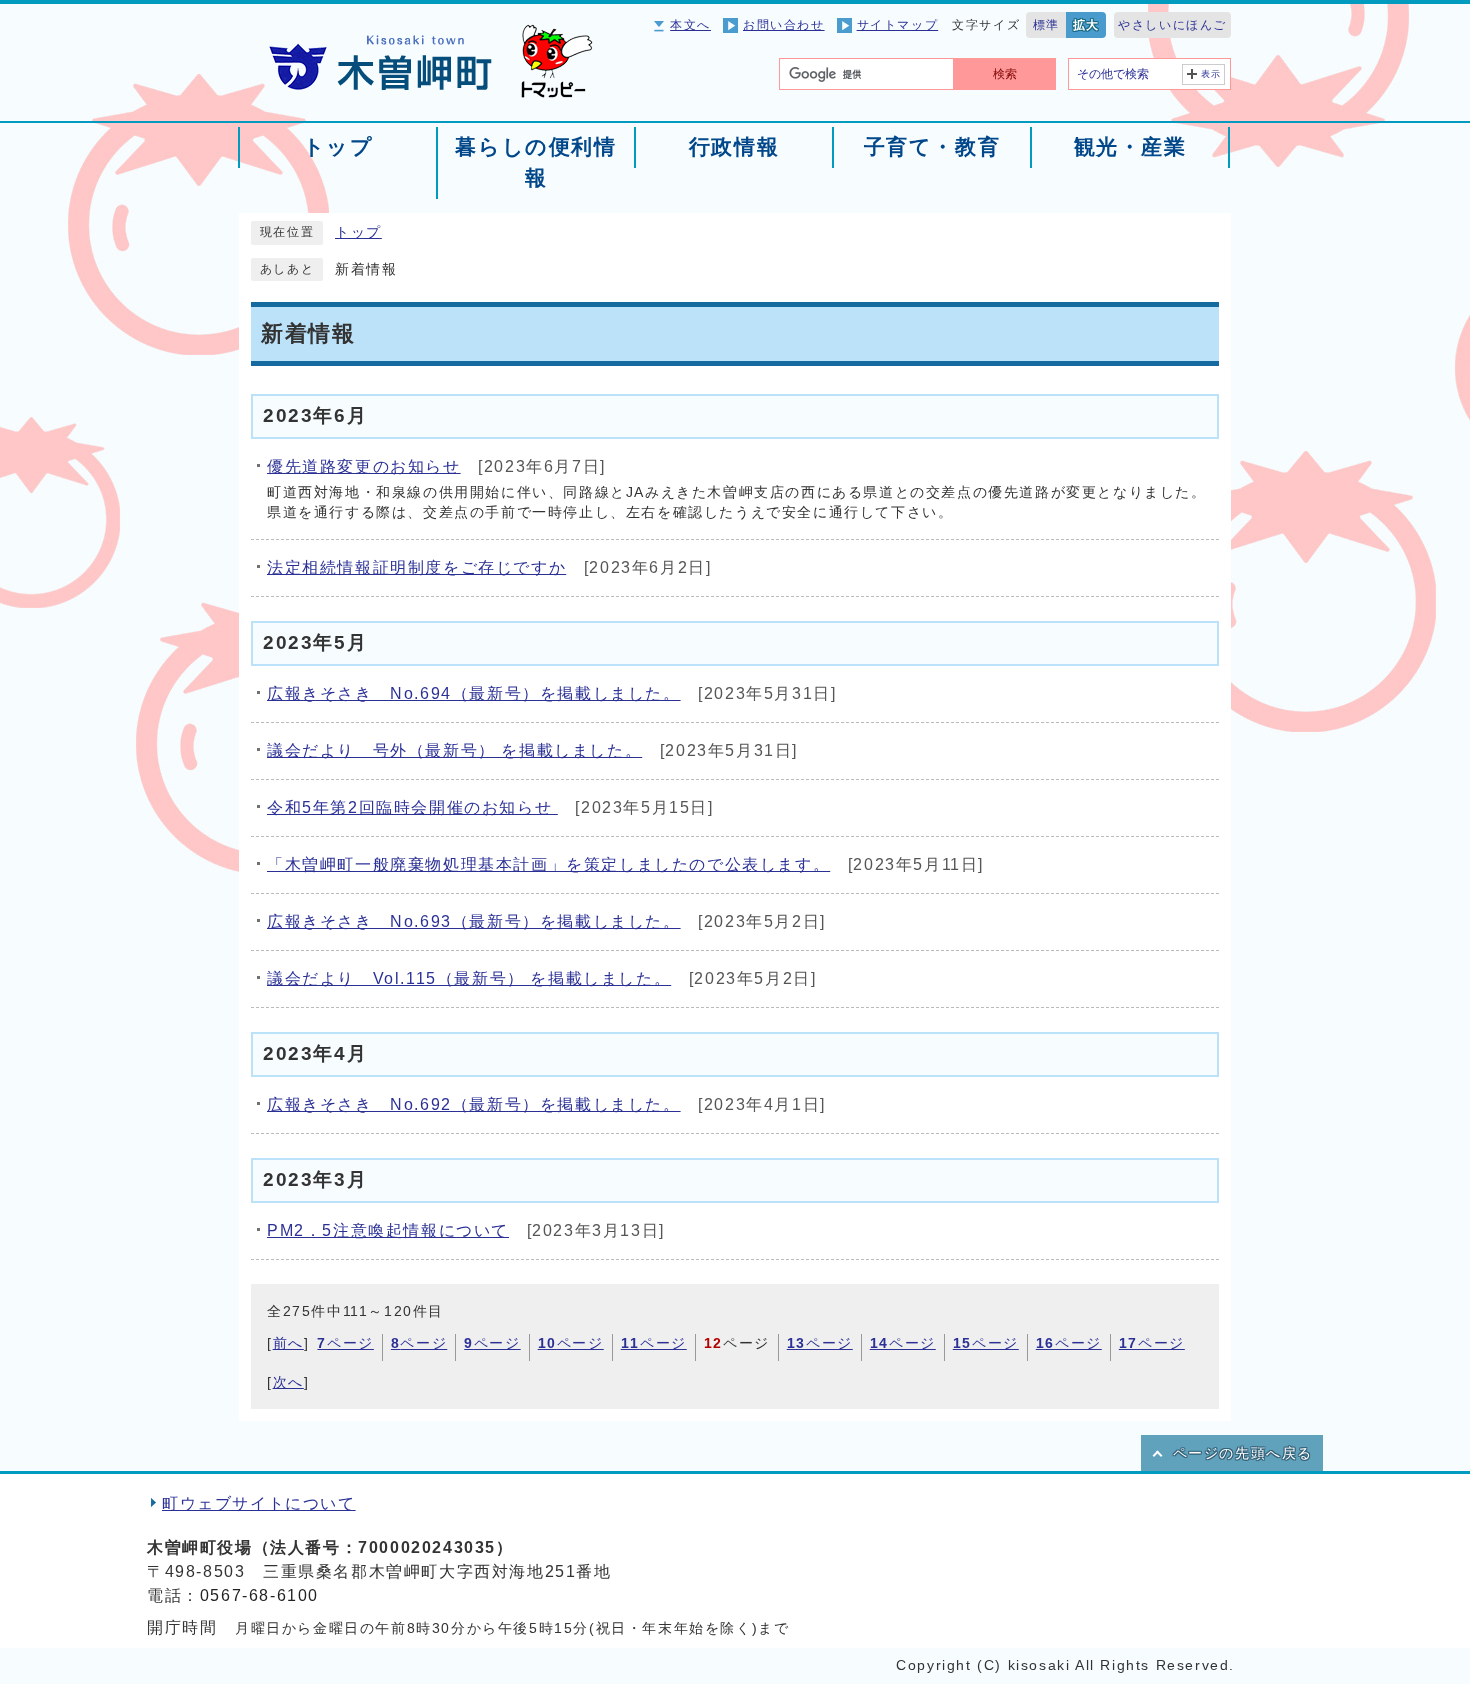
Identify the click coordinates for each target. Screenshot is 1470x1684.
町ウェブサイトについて (259, 1503)
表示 (1211, 74)
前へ (288, 1343)
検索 (1005, 74)
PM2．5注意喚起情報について (388, 1230)
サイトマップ (898, 25)
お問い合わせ (784, 25)
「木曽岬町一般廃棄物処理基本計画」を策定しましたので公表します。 (548, 864)
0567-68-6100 (259, 1595)
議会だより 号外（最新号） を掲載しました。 (454, 750)
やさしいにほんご (1172, 25)
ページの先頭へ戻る (1243, 1453)
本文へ (690, 25)
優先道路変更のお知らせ (364, 466)
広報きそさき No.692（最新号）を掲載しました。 (474, 1104)
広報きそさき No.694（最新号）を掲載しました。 (474, 693)
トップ (358, 232)
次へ (288, 1382)
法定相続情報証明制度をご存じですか (416, 567)
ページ (345, 1343)
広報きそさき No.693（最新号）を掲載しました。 (474, 921)
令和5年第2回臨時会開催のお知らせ (412, 807)
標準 (1046, 25)
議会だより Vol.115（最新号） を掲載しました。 (469, 978)
